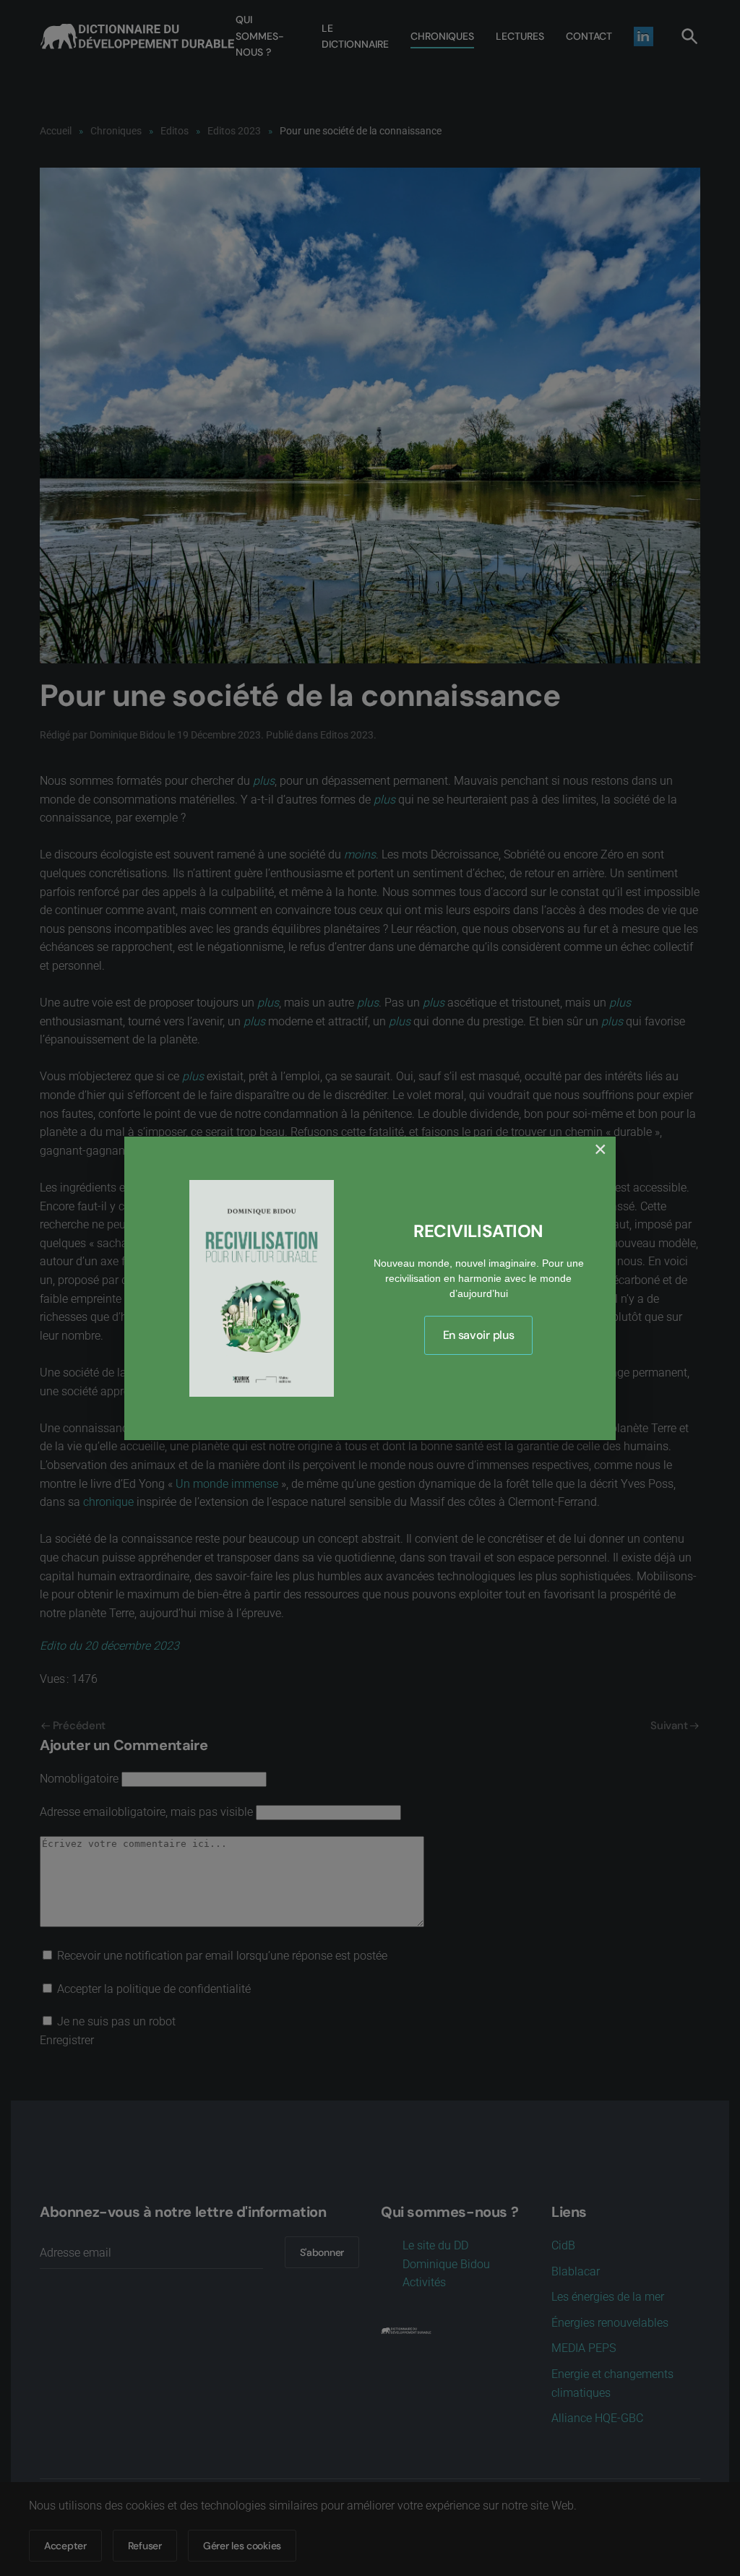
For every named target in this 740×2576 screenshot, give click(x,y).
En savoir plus (479, 1335)
